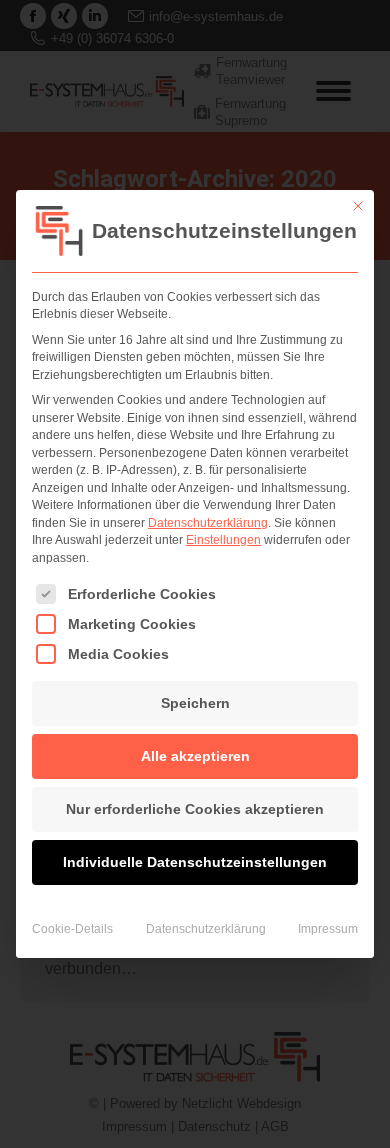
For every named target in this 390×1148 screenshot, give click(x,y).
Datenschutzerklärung (208, 523)
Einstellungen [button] (223, 540)
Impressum (328, 929)
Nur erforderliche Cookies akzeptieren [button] (195, 809)
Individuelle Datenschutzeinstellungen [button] (195, 862)
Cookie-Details (72, 929)
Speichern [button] (195, 703)
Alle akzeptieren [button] (195, 756)
